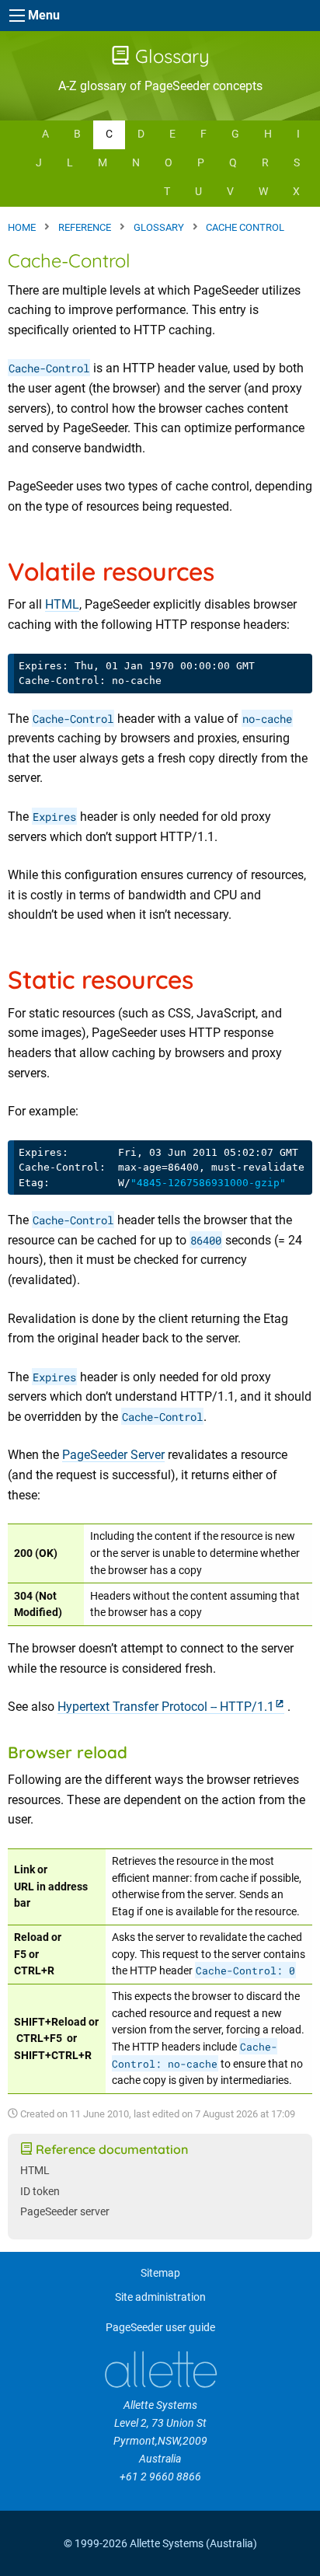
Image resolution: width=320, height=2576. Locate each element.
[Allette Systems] (160, 2370)
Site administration (160, 2297)
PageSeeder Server (113, 1455)
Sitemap (160, 2273)
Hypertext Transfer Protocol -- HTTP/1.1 (166, 1707)
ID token (40, 2192)
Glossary (170, 56)
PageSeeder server (65, 2212)
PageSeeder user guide (160, 2328)
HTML (62, 604)
